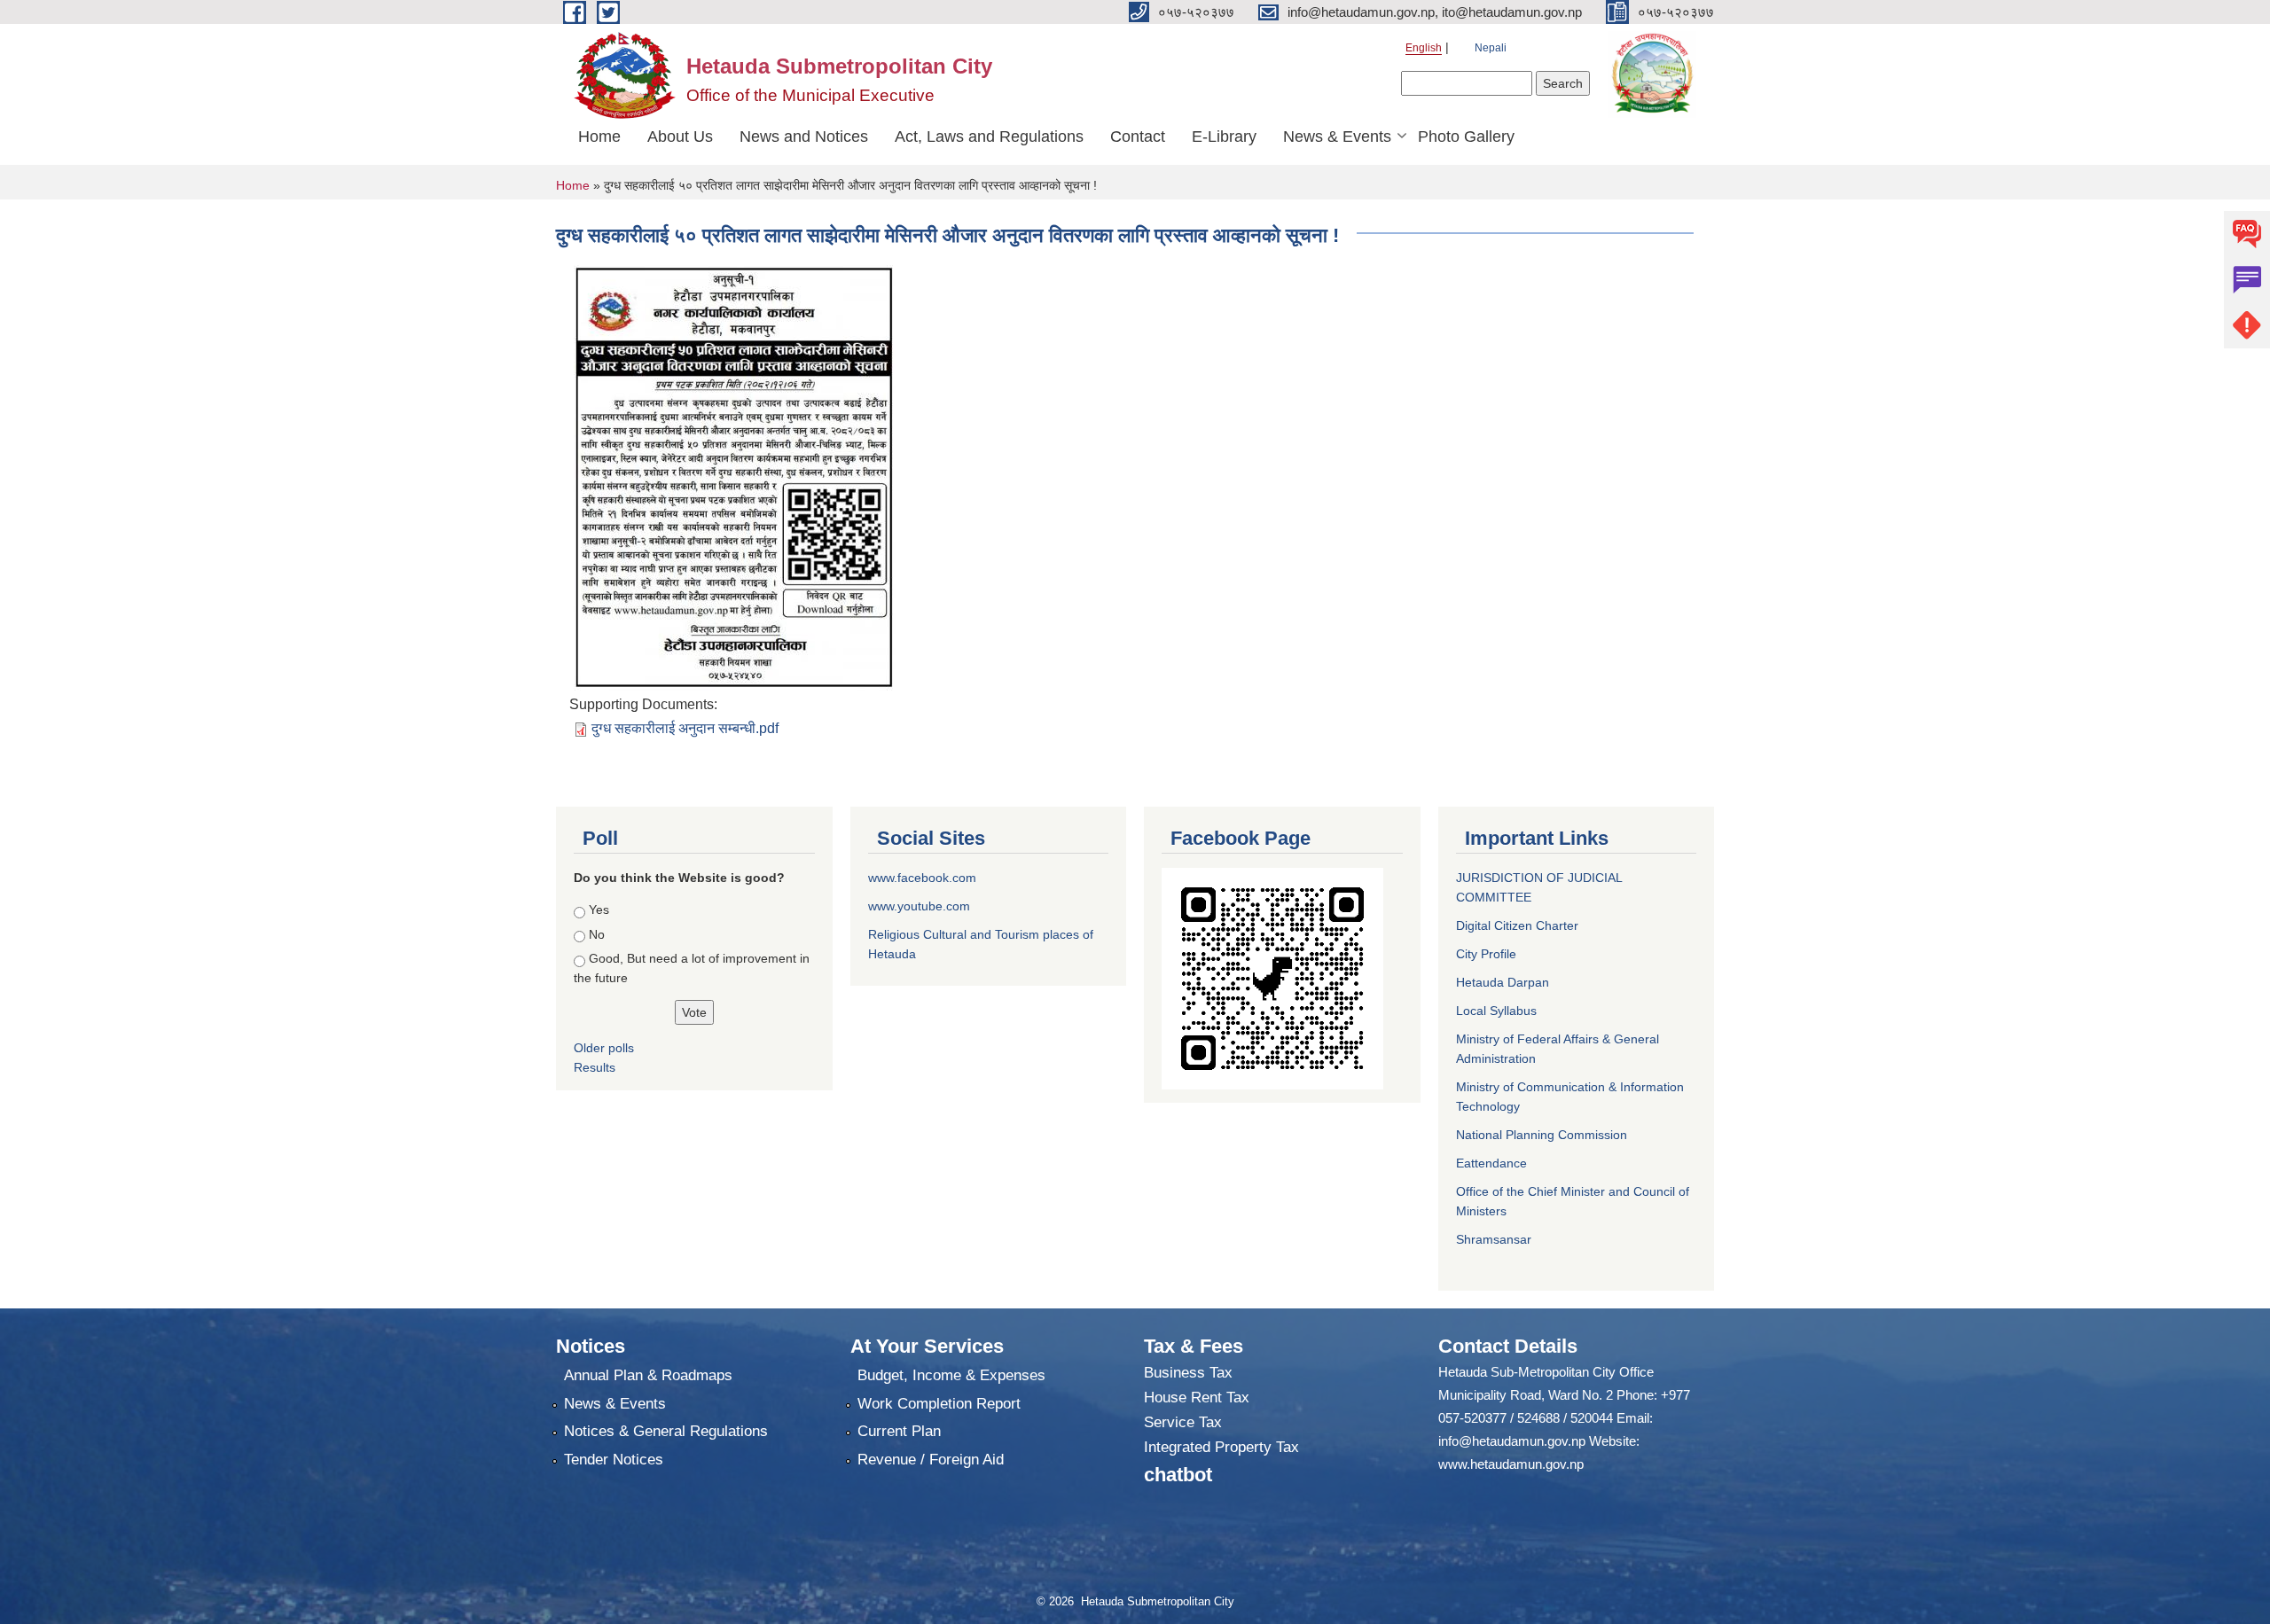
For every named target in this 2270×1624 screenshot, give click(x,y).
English (1424, 48)
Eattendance (1491, 1163)
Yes (599, 910)
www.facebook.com (922, 878)
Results (595, 1067)
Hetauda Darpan (1503, 982)
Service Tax (1183, 1422)
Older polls (604, 1048)
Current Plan (899, 1431)
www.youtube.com (919, 906)
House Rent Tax (1197, 1398)
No (597, 934)
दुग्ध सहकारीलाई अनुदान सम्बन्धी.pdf (685, 728)
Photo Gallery (1466, 137)
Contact (1138, 137)
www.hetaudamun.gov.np (1511, 1464)
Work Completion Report (939, 1404)
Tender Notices (614, 1460)
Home (599, 137)
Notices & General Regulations (666, 1431)
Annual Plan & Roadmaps (648, 1375)
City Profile (1486, 954)
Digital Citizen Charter (1517, 925)
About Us (680, 137)
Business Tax (1188, 1373)
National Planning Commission (1542, 1135)
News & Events (1337, 137)
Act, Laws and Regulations (989, 137)
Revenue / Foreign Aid (931, 1460)
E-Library (1224, 137)
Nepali (1491, 48)
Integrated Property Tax (1221, 1447)
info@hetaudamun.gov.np (1512, 1441)
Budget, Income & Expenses (951, 1375)
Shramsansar (1494, 1239)
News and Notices (804, 137)
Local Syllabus (1496, 1011)
